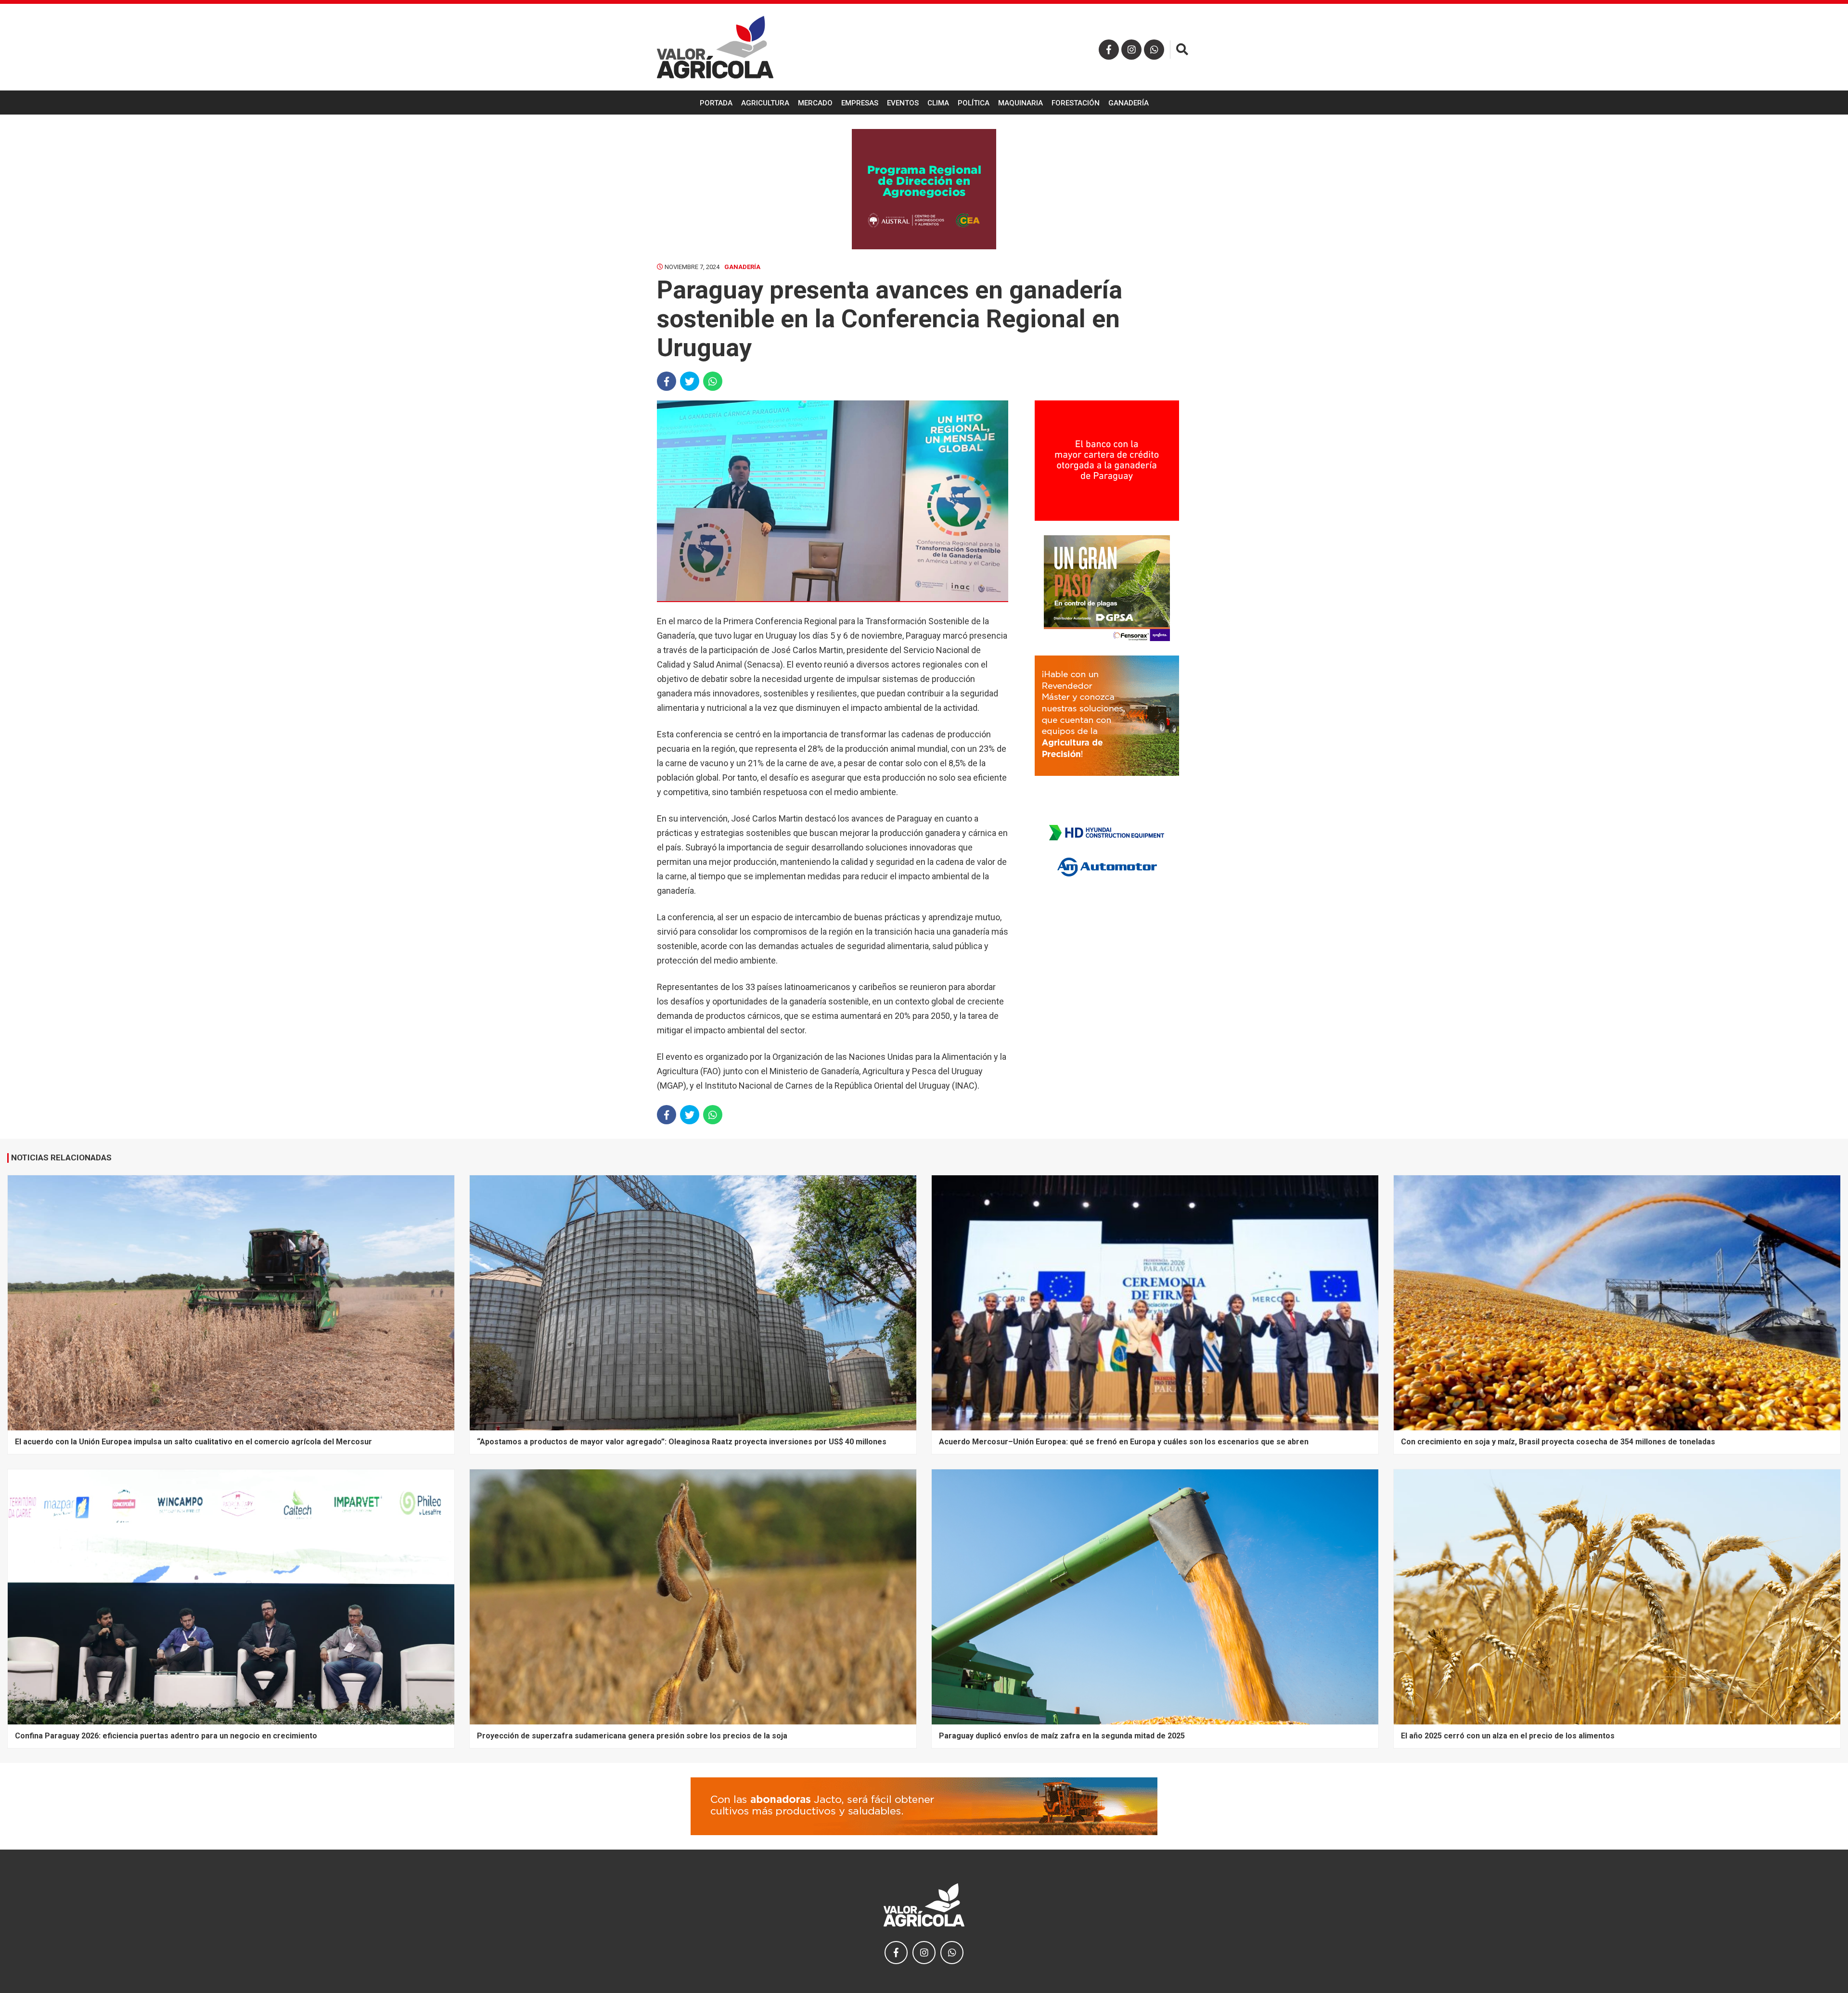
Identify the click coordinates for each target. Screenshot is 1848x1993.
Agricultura (765, 103)
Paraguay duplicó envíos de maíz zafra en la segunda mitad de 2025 (1062, 1736)
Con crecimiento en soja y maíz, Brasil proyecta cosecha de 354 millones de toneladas (1558, 1442)
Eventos (903, 103)
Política (974, 103)
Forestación (1076, 103)
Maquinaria (1020, 103)
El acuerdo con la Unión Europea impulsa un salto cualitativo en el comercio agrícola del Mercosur (193, 1442)
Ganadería (1129, 103)
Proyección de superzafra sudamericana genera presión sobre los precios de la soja (632, 1736)
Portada (716, 103)
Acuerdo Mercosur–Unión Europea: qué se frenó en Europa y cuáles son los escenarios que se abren (1124, 1442)
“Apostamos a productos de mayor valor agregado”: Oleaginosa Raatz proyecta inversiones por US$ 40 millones (682, 1442)
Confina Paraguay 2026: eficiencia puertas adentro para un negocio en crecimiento (166, 1736)
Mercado (815, 103)
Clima (938, 103)
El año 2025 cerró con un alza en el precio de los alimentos (1508, 1736)
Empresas (860, 103)
